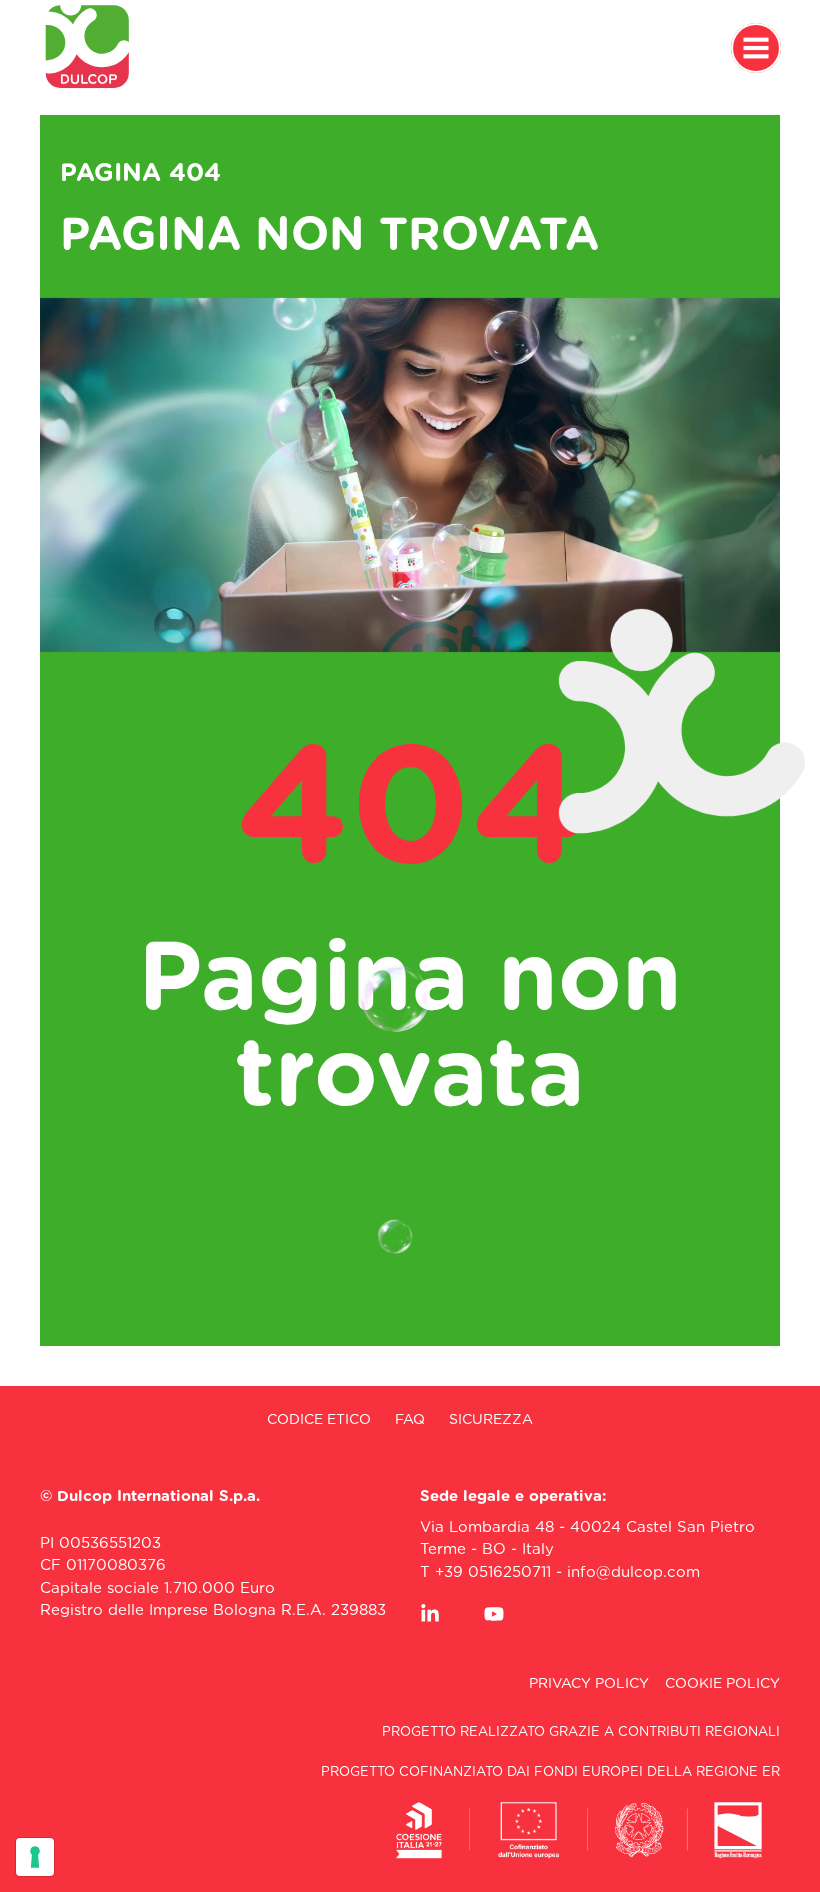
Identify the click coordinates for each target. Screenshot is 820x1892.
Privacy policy (589, 1684)
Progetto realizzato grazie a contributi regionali (581, 1732)
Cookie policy (722, 1684)
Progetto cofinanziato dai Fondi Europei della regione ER (550, 1772)
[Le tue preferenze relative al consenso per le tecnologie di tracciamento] (35, 1857)
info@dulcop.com (633, 1572)
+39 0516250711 (493, 1572)
